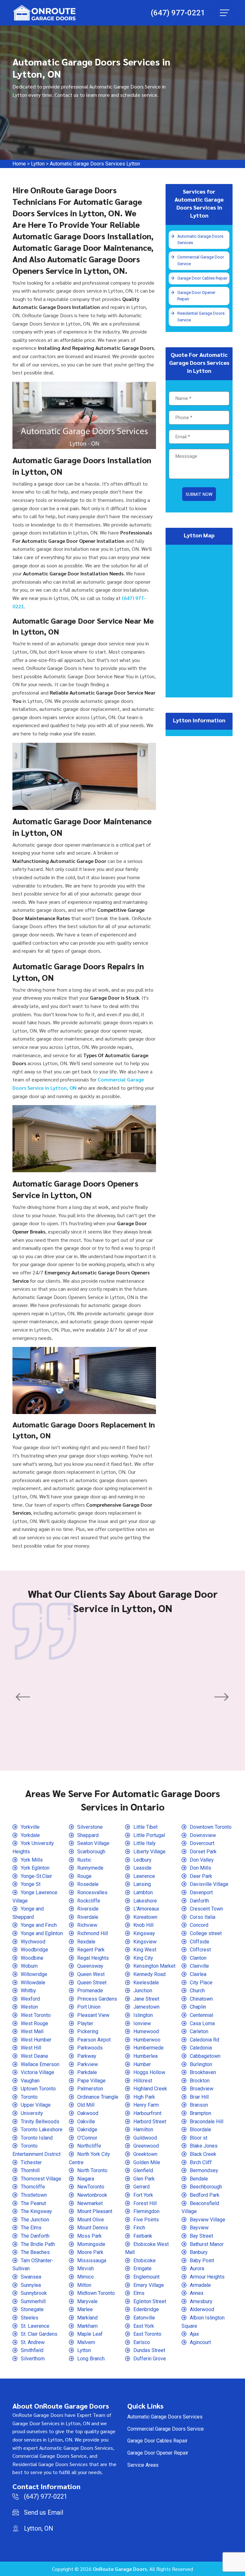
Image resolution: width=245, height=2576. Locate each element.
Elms (139, 2293)
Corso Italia (203, 1917)
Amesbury (201, 2301)
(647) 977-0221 (178, 13)
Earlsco (142, 2342)
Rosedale (88, 1884)
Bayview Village (208, 2220)
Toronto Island (37, 2138)
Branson (199, 2105)
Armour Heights (207, 2277)
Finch (139, 2228)
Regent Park (91, 1950)
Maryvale (87, 2301)
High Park (144, 2097)
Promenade (90, 1991)
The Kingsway (36, 2211)
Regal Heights (93, 1958)
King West (145, 1950)
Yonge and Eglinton (42, 1933)
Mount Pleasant (95, 2211)
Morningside (91, 2244)
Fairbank (143, 2236)
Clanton (198, 1958)
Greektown (145, 2154)
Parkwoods (90, 2048)
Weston (29, 2007)
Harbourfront (147, 2113)
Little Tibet (145, 1827)
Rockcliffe (89, 1901)
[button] (23, 1697)
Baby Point (202, 2261)
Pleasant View (93, 2015)
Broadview (202, 2089)
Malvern (86, 2342)
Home (19, 164)
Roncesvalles (92, 1892)
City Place (201, 1983)
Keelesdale (146, 1983)
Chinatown (201, 1999)
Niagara (86, 2179)
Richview (87, 1925)
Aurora (197, 2268)
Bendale (199, 2179)
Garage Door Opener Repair (196, 296)
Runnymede (90, 1868)
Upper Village (36, 2105)
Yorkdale (30, 1835)
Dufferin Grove (150, 2359)
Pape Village (91, 2081)
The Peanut (33, 2203)
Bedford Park (205, 2195)
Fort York (143, 2195)
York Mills (32, 1860)
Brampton (200, 2113)
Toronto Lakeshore (42, 2130)
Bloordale (200, 2130)
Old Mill (86, 2105)
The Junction (35, 2220)
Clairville (199, 1966)
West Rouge (34, 2023)
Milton (84, 2285)
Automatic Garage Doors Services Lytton (95, 164)
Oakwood (88, 2113)
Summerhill (33, 2301)
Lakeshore (145, 1901)
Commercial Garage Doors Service (166, 2429)
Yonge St (31, 1884)
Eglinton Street (150, 2301)
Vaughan (30, 2081)
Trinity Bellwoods (40, 2122)
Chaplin (198, 2007)
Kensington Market (154, 1966)
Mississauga (92, 2261)
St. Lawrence (35, 2326)
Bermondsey (204, 2170)
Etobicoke (145, 2261)
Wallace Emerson (40, 2064)
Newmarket (90, 2203)
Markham (87, 2326)
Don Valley (202, 1860)
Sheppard (88, 1835)
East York (144, 2326)
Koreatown (145, 1917)
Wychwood (33, 1942)
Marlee (85, 2309)
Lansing (142, 1884)
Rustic (84, 1860)
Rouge (84, 1876)
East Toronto (147, 2334)
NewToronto (91, 2187)
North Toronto (92, 2170)
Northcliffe (89, 2146)
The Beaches (35, 2252)
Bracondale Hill (207, 2122)
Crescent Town (206, 1909)
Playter (85, 2023)
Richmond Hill (93, 1933)
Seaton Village (93, 1843)
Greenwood (146, 2146)
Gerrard (141, 2187)
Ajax (194, 2334)
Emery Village (149, 2285)
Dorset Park (203, 1852)
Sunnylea (31, 2285)
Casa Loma (202, 2023)
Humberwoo (147, 2040)
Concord (199, 1925)
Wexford (30, 1999)
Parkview (88, 2064)
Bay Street (201, 2236)
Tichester (31, 2162)
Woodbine (32, 1958)
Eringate (142, 2268)
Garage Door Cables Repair (202, 278)
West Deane (34, 2056)
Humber (142, 2064)
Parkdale (87, 2072)
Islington (143, 2015)
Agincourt (200, 2342)
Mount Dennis (93, 2228)
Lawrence (144, 1876)
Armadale (200, 2285)
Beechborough (206, 2187)
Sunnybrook (34, 2293)
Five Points (146, 2220)
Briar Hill (199, 2097)
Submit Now (199, 494)
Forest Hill (145, 2203)
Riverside (88, 1909)
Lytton (38, 164)
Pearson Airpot (94, 2040)
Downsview (203, 1835)
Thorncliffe (33, 2187)
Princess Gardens (97, 1999)
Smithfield (32, 2350)
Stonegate (32, 2309)
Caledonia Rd (204, 2040)
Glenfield (143, 2170)
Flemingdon (146, 2211)
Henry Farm (146, 2105)
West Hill (31, 2048)
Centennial (201, 2015)
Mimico (85, 2277)
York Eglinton (35, 1868)
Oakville (86, 2122)
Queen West (91, 1974)
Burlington (201, 2064)
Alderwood (202, 2309)
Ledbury (142, 1860)
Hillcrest (143, 2081)
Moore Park (90, 2252)
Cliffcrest (200, 1950)
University (32, 2113)
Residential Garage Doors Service (201, 317)
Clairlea (198, 1974)
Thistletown (34, 2195)
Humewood (146, 2031)
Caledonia (201, 2048)
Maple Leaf (90, 2334)
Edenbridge (146, 2309)
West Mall (32, 2031)
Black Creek (203, 2154)
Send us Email (44, 2512)
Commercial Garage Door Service (201, 260)
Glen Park (144, 2179)
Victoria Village (37, 2072)
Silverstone (90, 1827)
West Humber (36, 2040)
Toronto (29, 2097)
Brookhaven (203, 2072)
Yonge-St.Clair (36, 1876)
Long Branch (91, 2359)
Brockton (200, 2081)
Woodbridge (34, 1950)
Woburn (29, 1966)
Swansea (31, 2277)
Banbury (199, 2252)
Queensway (90, 1966)
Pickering (88, 2031)
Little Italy (145, 1843)
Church (197, 1991)
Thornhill (30, 2170)
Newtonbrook (92, 2195)
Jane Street (146, 1999)
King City (143, 1958)
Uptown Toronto (38, 2089)
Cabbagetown (205, 2056)
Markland (87, 2318)
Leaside (142, 1868)
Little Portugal (149, 1835)
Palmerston (90, 2089)
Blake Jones (204, 2146)
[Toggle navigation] (225, 13)
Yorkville (30, 1827)
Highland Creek (150, 2089)
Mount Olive (91, 2220)
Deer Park (201, 1876)
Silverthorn (33, 2359)
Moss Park (89, 2236)
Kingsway (144, 1933)
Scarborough (91, 1852)
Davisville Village (209, 1884)
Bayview (199, 2228)
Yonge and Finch (39, 1925)
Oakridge (87, 2130)
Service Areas (143, 2465)
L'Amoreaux (146, 1909)
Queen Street (92, 1983)
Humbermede (148, 2048)
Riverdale (88, 1917)
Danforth (199, 1901)
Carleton (199, 2031)
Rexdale (86, 1942)
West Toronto (36, 2015)
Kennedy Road (149, 1974)
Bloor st (199, 2138)
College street (206, 1933)
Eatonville (144, 2318)
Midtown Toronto (96, 2293)
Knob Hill (143, 1925)
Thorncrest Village (41, 2179)
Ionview (142, 2023)
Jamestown (146, 2007)
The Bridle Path (38, 2244)
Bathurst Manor (207, 2244)
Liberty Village (149, 1852)
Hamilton (143, 2130)
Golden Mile (147, 2162)
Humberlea (145, 2056)
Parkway (87, 2056)
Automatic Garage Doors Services (200, 240)
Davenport (201, 1892)
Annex (197, 2293)
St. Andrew (33, 2342)
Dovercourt (202, 1843)
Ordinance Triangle (98, 2097)
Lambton (143, 1892)
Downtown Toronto (211, 1827)
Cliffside (200, 1942)
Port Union (89, 2007)
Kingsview (145, 1942)
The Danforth (35, 2236)
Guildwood (145, 2138)
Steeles (30, 2318)
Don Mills (200, 1868)
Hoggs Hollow (149, 2072)
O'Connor (87, 2138)
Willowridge (34, 1974)
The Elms (31, 2228)
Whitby (28, 1991)
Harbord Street (150, 2122)
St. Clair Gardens (39, 2334)
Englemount (146, 2277)
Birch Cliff (201, 2162)
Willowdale (33, 1983)
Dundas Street (149, 2350)
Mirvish (85, 2268)
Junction (143, 1991)
